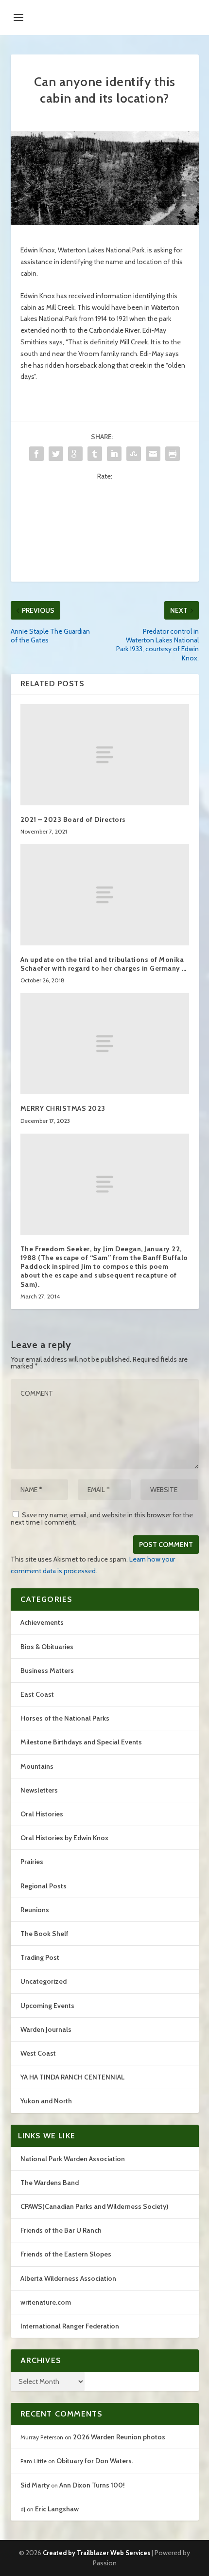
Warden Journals (46, 2029)
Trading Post (40, 1957)
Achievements (42, 1622)
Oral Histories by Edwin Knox (64, 1838)
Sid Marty (35, 2485)
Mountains (37, 1766)
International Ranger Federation (70, 2326)
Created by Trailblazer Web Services (96, 2553)
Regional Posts (44, 1886)
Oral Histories (42, 1814)
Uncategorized (44, 1981)
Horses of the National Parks (65, 1718)
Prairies (32, 1862)
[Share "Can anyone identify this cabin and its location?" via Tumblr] (95, 454)
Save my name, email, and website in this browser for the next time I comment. (102, 1519)
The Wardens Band (50, 2183)
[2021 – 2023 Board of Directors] (105, 755)
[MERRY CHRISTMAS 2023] (105, 1044)
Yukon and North (46, 2101)
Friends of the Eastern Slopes (66, 2254)
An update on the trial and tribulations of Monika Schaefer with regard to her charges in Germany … (104, 964)
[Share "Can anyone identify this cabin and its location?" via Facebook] (36, 454)
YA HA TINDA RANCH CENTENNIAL (72, 2077)
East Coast (37, 1694)
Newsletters (39, 1790)
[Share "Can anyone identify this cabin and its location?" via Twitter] (56, 454)
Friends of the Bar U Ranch (61, 2230)
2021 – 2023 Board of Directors (73, 819)
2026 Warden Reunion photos (119, 2437)
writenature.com (46, 2302)
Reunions (35, 1910)
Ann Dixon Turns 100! (92, 2485)
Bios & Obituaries (47, 1647)
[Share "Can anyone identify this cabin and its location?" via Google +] (75, 454)
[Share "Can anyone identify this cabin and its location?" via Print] (173, 454)
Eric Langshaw (57, 2509)
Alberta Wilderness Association (68, 2278)
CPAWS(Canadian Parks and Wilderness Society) (94, 2206)
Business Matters (47, 1670)
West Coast (38, 2053)
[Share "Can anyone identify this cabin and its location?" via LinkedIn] (114, 454)
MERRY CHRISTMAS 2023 (63, 1108)
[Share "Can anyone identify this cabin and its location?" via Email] (153, 454)
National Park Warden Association (73, 2159)
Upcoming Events (47, 2006)
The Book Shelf (44, 1934)
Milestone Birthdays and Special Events (81, 1742)
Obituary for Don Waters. (95, 2461)
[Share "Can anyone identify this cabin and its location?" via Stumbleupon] (134, 454)
